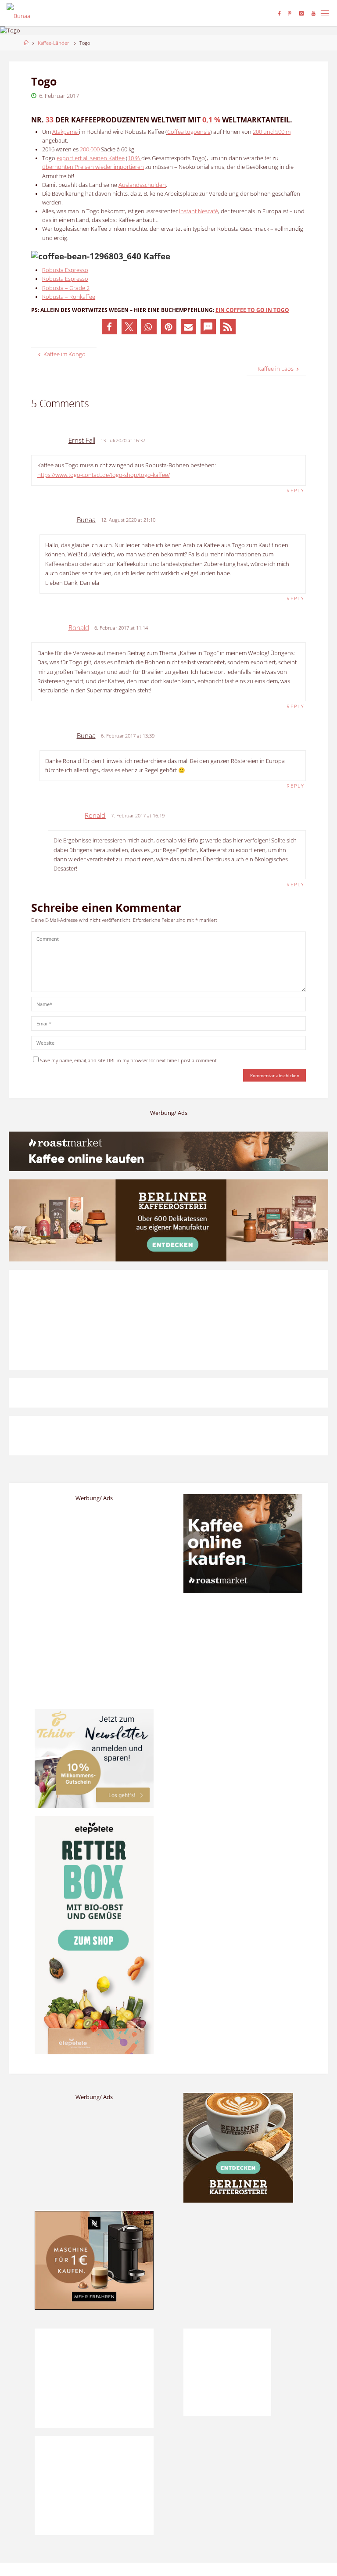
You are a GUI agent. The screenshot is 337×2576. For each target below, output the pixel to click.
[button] (109, 327)
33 (50, 120)
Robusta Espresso (65, 270)
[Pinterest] (290, 13)
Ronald (79, 627)
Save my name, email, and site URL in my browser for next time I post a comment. (129, 1060)
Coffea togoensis (189, 132)
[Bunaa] (18, 13)
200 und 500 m (272, 132)
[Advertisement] (243, 2266)
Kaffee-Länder (53, 43)
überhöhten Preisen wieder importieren (93, 167)
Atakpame (66, 132)
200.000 (90, 149)
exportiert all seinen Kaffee (91, 158)
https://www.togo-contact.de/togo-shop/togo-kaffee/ (104, 475)
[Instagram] (301, 13)
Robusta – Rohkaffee (69, 297)
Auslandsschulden (142, 185)
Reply (296, 490)
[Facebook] (279, 13)
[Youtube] (314, 13)
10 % (134, 158)
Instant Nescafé (199, 211)
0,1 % (210, 120)
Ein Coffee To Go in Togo (252, 310)
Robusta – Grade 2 (66, 288)
